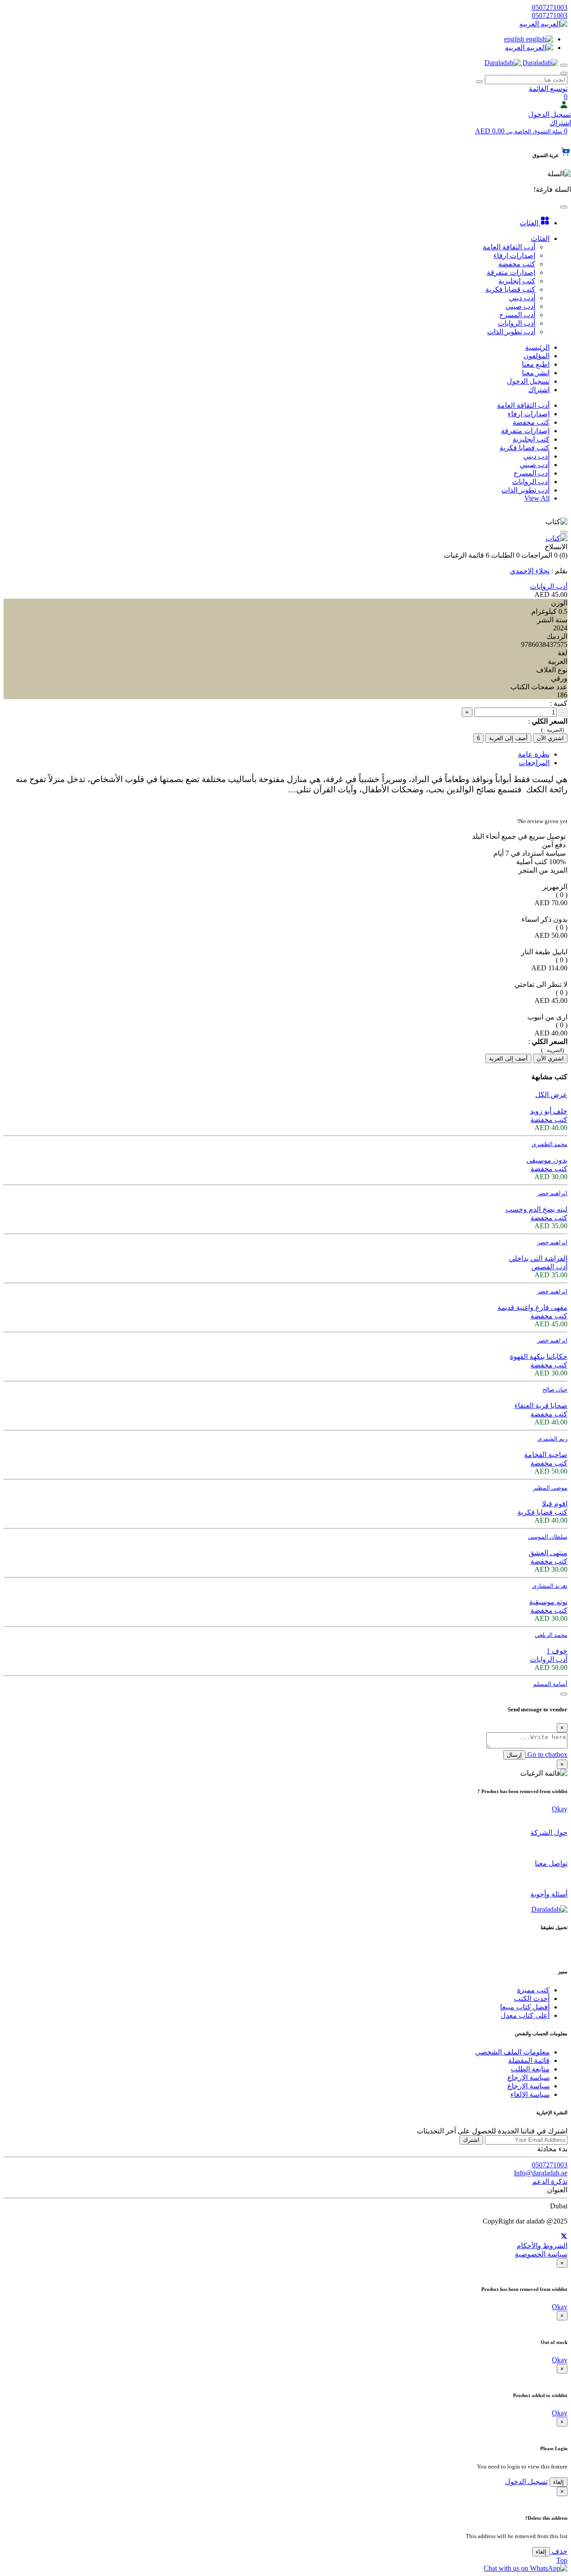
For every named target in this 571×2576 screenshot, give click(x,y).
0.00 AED (519, 131)
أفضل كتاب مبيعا (525, 2007)
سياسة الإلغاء (530, 2094)
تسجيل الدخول (550, 114)
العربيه (530, 24)
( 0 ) (562, 895)
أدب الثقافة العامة (523, 405)
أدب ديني (536, 456)
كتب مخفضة (531, 422)
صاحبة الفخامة (546, 1455)
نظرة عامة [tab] (534, 754)
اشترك (471, 2140)
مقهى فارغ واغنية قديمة (532, 1307)
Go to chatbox (546, 1754)
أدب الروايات (531, 482)
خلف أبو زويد (549, 1111)
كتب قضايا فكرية (525, 448)
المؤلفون (536, 356)
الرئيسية (537, 347)
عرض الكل (551, 1095)
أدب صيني (535, 465)
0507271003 (550, 7)
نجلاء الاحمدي (530, 571)
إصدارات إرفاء (529, 414)
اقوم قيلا (555, 1504)
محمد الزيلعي (551, 1635)
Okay (560, 1809)
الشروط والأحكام (542, 2246)
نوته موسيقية (548, 1602)
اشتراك (560, 123)
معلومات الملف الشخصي (512, 2052)
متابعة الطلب (530, 2069)
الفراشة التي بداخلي (538, 1258)
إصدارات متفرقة (525, 431)
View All (537, 498)
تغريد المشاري (550, 1586)
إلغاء (559, 2482)
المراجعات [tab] (534, 763)
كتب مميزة (533, 1990)
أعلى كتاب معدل (525, 2015)
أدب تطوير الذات (525, 490)
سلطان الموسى (548, 1537)
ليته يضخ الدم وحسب (536, 1209)
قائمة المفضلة (529, 2060)
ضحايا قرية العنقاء (541, 1406)
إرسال (514, 1755)
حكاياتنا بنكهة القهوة (539, 1356)
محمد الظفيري (550, 1144)
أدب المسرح (532, 473)
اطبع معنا (536, 364)
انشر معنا (536, 373)
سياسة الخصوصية (541, 2254)
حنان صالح (555, 1389)
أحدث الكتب (532, 1998)
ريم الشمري (552, 1439)
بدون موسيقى (547, 1160)
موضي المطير (550, 1488)
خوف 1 (557, 1651)
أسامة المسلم (550, 1684)
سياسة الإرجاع (528, 2077)
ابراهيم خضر (552, 1193)
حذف (559, 2551)
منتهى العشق (548, 1553)
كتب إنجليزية (531, 439)
